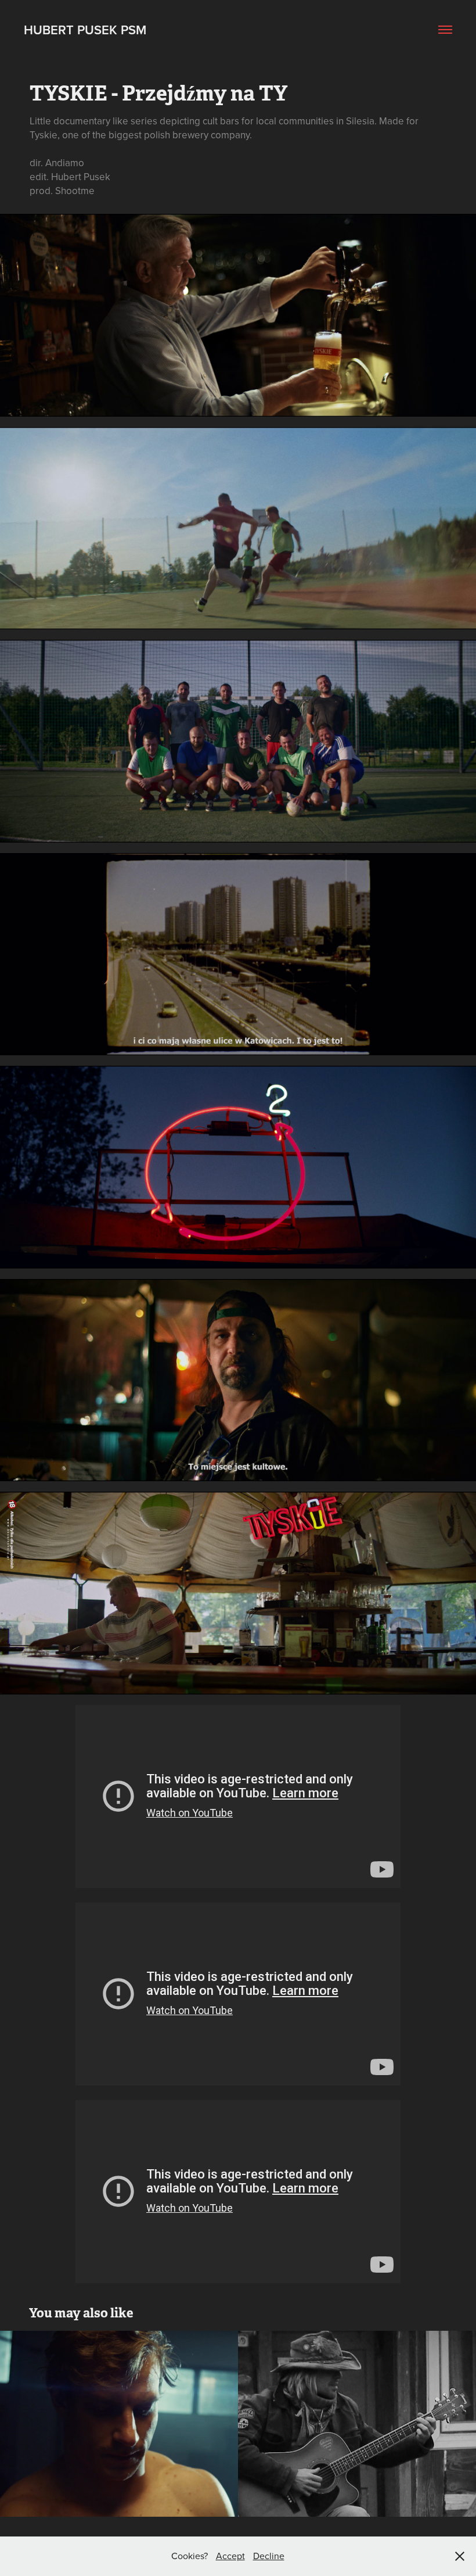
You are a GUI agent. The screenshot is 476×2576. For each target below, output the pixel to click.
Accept (230, 2556)
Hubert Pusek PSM (85, 30)
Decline (269, 2556)
